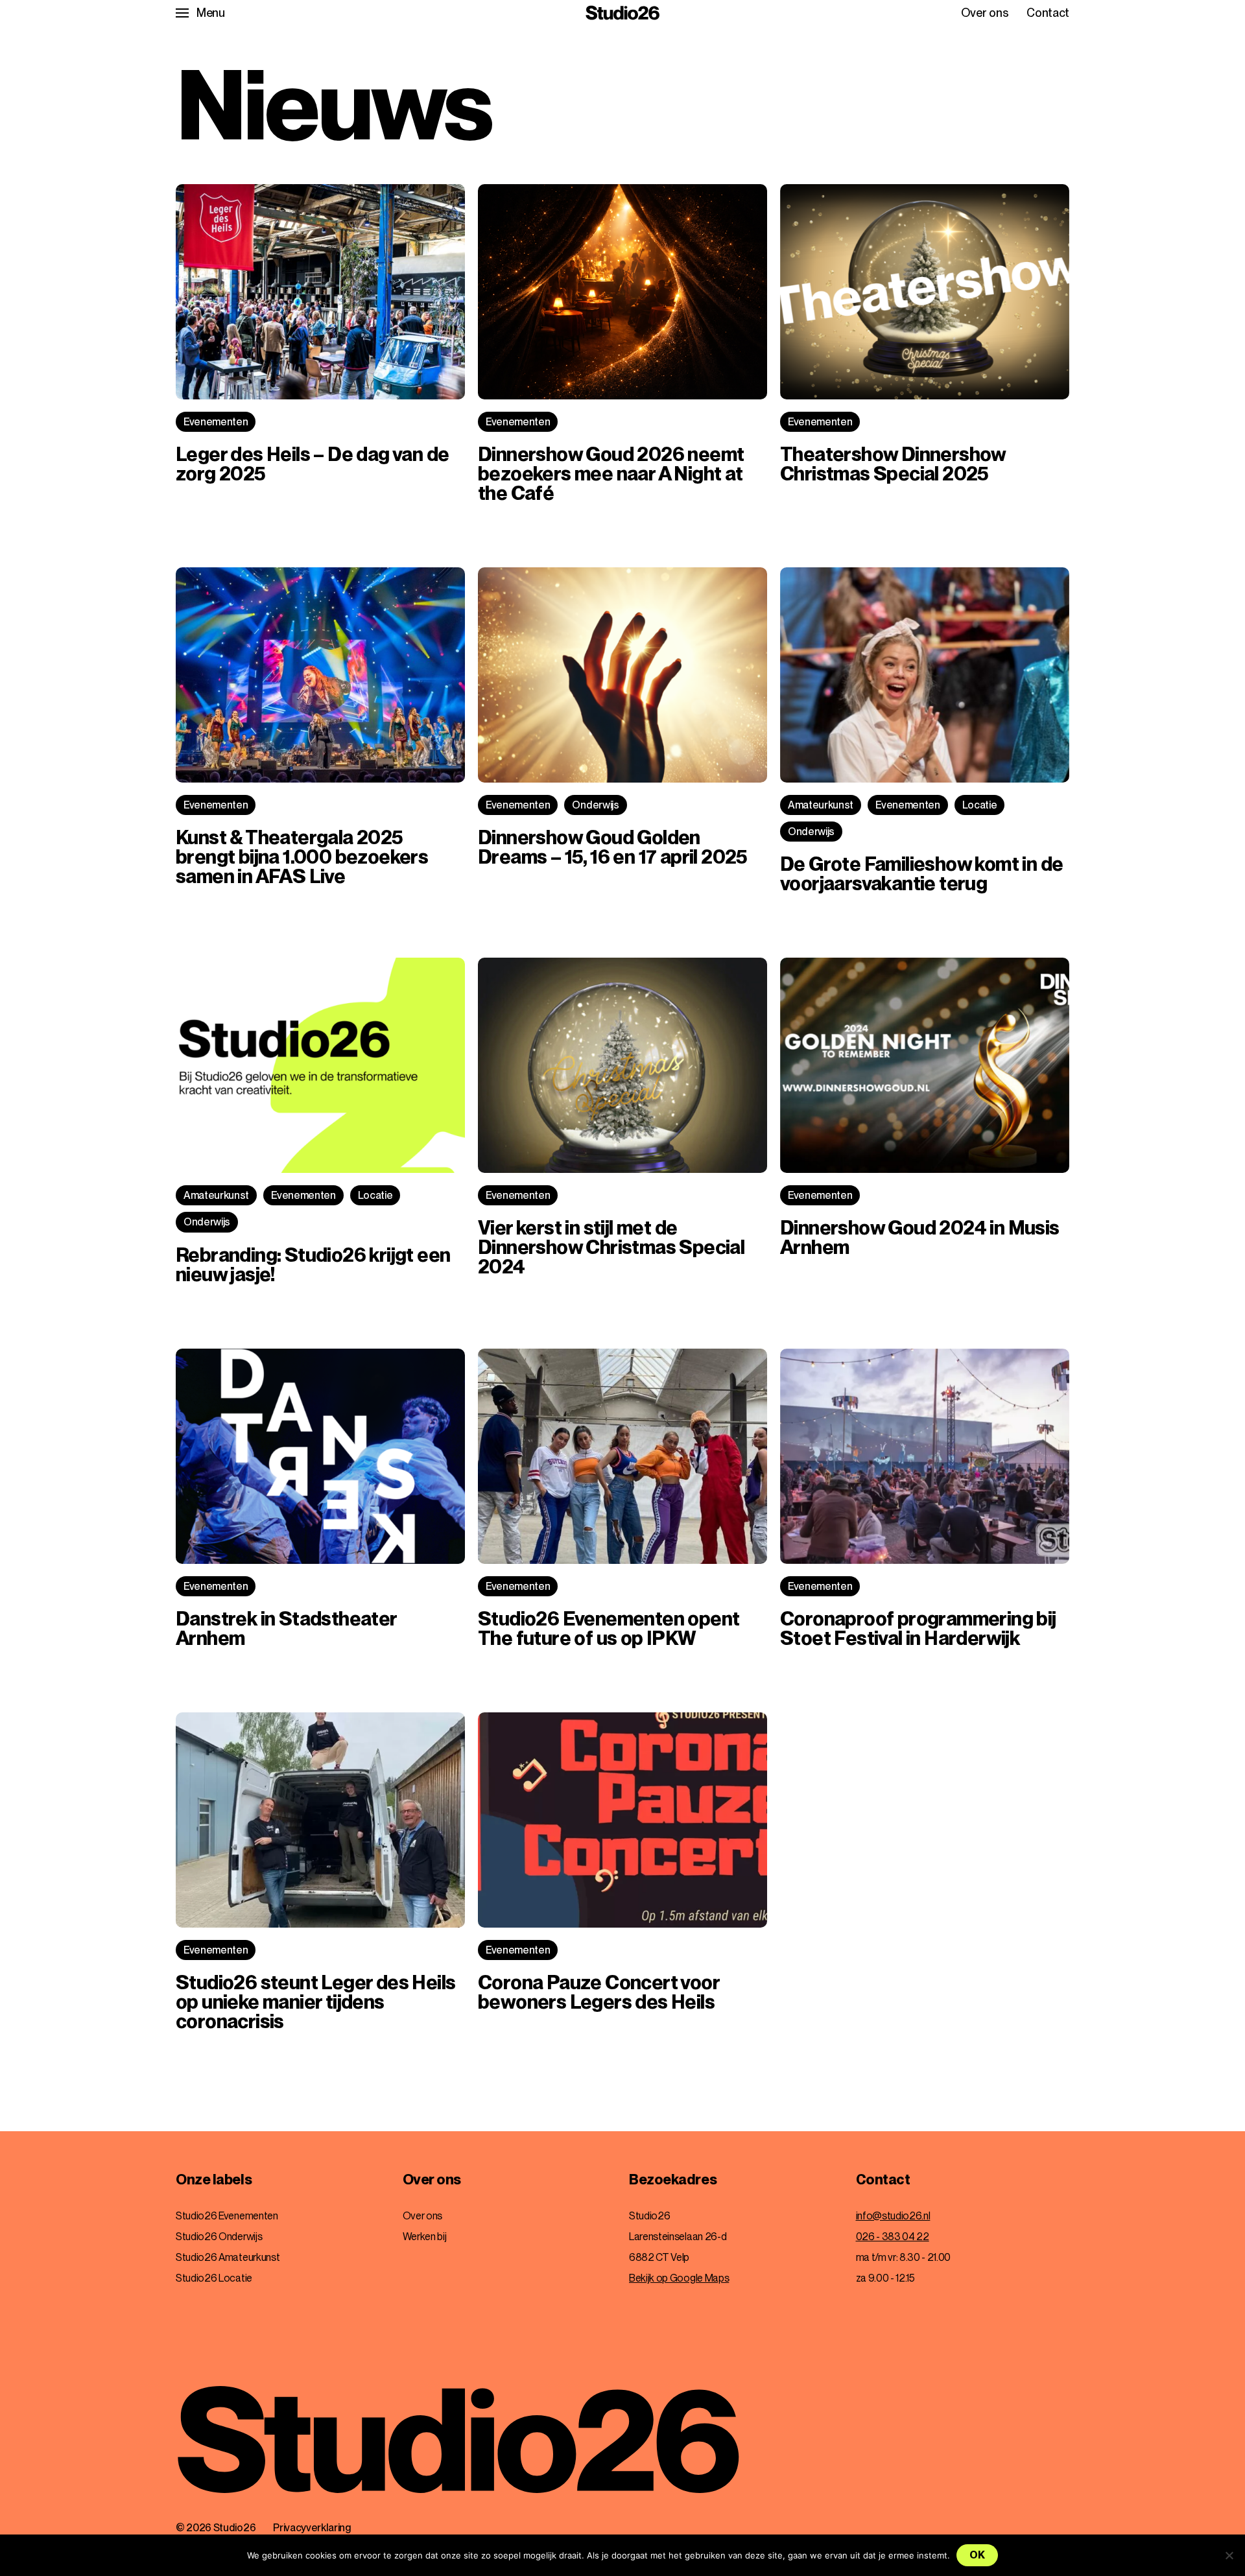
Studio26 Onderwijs (219, 2237)
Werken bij (425, 2237)
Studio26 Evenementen (227, 2216)
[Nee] (1229, 2555)
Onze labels (214, 2180)
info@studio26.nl (893, 2216)
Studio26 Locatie (214, 2278)
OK (977, 2555)
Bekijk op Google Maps (679, 2278)
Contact (1048, 13)
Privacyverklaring (312, 2528)
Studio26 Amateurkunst (228, 2257)
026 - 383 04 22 (893, 2237)
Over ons (985, 13)
